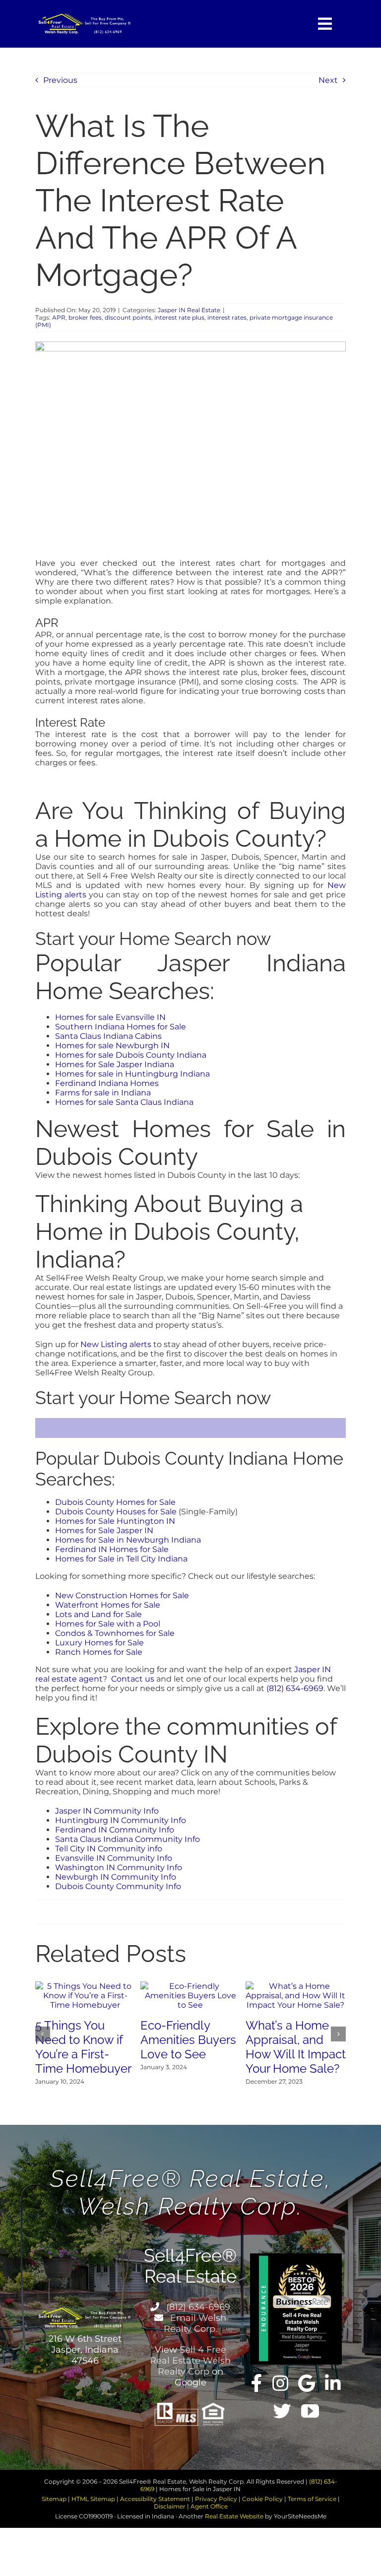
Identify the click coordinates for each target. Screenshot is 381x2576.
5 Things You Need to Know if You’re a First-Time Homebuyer (83, 2047)
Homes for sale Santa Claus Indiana (124, 1102)
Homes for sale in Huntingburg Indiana (132, 1074)
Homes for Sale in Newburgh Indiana (128, 1540)
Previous (60, 80)
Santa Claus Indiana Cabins (108, 1036)
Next (328, 80)
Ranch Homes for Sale (99, 1652)
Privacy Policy (216, 2499)
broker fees (85, 317)
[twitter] (282, 2411)
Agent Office (209, 2506)
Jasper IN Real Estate (189, 310)
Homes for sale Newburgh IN (112, 1046)
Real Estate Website (234, 2516)
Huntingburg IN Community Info (121, 1820)
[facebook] (257, 2383)
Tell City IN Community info (109, 1849)
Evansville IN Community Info (114, 1858)
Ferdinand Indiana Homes (107, 1083)
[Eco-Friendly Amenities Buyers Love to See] (190, 1986)
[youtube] (310, 2411)
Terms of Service (312, 2499)
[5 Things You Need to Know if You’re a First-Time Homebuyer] (85, 1986)
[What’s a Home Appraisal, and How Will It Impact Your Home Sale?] (296, 1986)
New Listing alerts (116, 1344)
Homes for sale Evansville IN (110, 1017)
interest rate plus (179, 317)
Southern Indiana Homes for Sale (121, 1027)
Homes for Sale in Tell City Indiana (121, 1559)
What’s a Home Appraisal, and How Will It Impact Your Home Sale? (296, 2047)
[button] (43, 2034)
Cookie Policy (262, 2499)
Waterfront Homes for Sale (108, 1605)
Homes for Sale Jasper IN (104, 1530)
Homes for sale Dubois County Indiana (131, 1055)
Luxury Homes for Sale (99, 1643)
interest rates (227, 317)
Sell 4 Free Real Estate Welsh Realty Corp (190, 2361)
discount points (128, 317)
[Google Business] (307, 2383)
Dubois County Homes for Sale (115, 1502)
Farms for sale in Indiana (103, 1093)
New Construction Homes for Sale (122, 1595)
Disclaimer (170, 2506)
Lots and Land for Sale (98, 1614)
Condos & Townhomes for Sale (115, 1633)
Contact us (133, 1679)
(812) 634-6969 (295, 1688)
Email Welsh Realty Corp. (195, 2323)
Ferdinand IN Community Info (115, 1830)
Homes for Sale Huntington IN (115, 1521)
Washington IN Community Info (119, 1867)
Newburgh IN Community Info (116, 1877)
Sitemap (54, 2499)
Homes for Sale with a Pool (108, 1624)
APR (59, 317)
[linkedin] (333, 2383)
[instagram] (280, 2383)
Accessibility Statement (155, 2499)
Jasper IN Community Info (107, 1811)
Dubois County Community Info (118, 1886)
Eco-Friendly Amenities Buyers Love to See (188, 2040)
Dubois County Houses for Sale (116, 1512)
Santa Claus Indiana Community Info (127, 1839)
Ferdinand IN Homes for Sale (112, 1549)
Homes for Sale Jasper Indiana (115, 1064)
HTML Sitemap (93, 2499)
